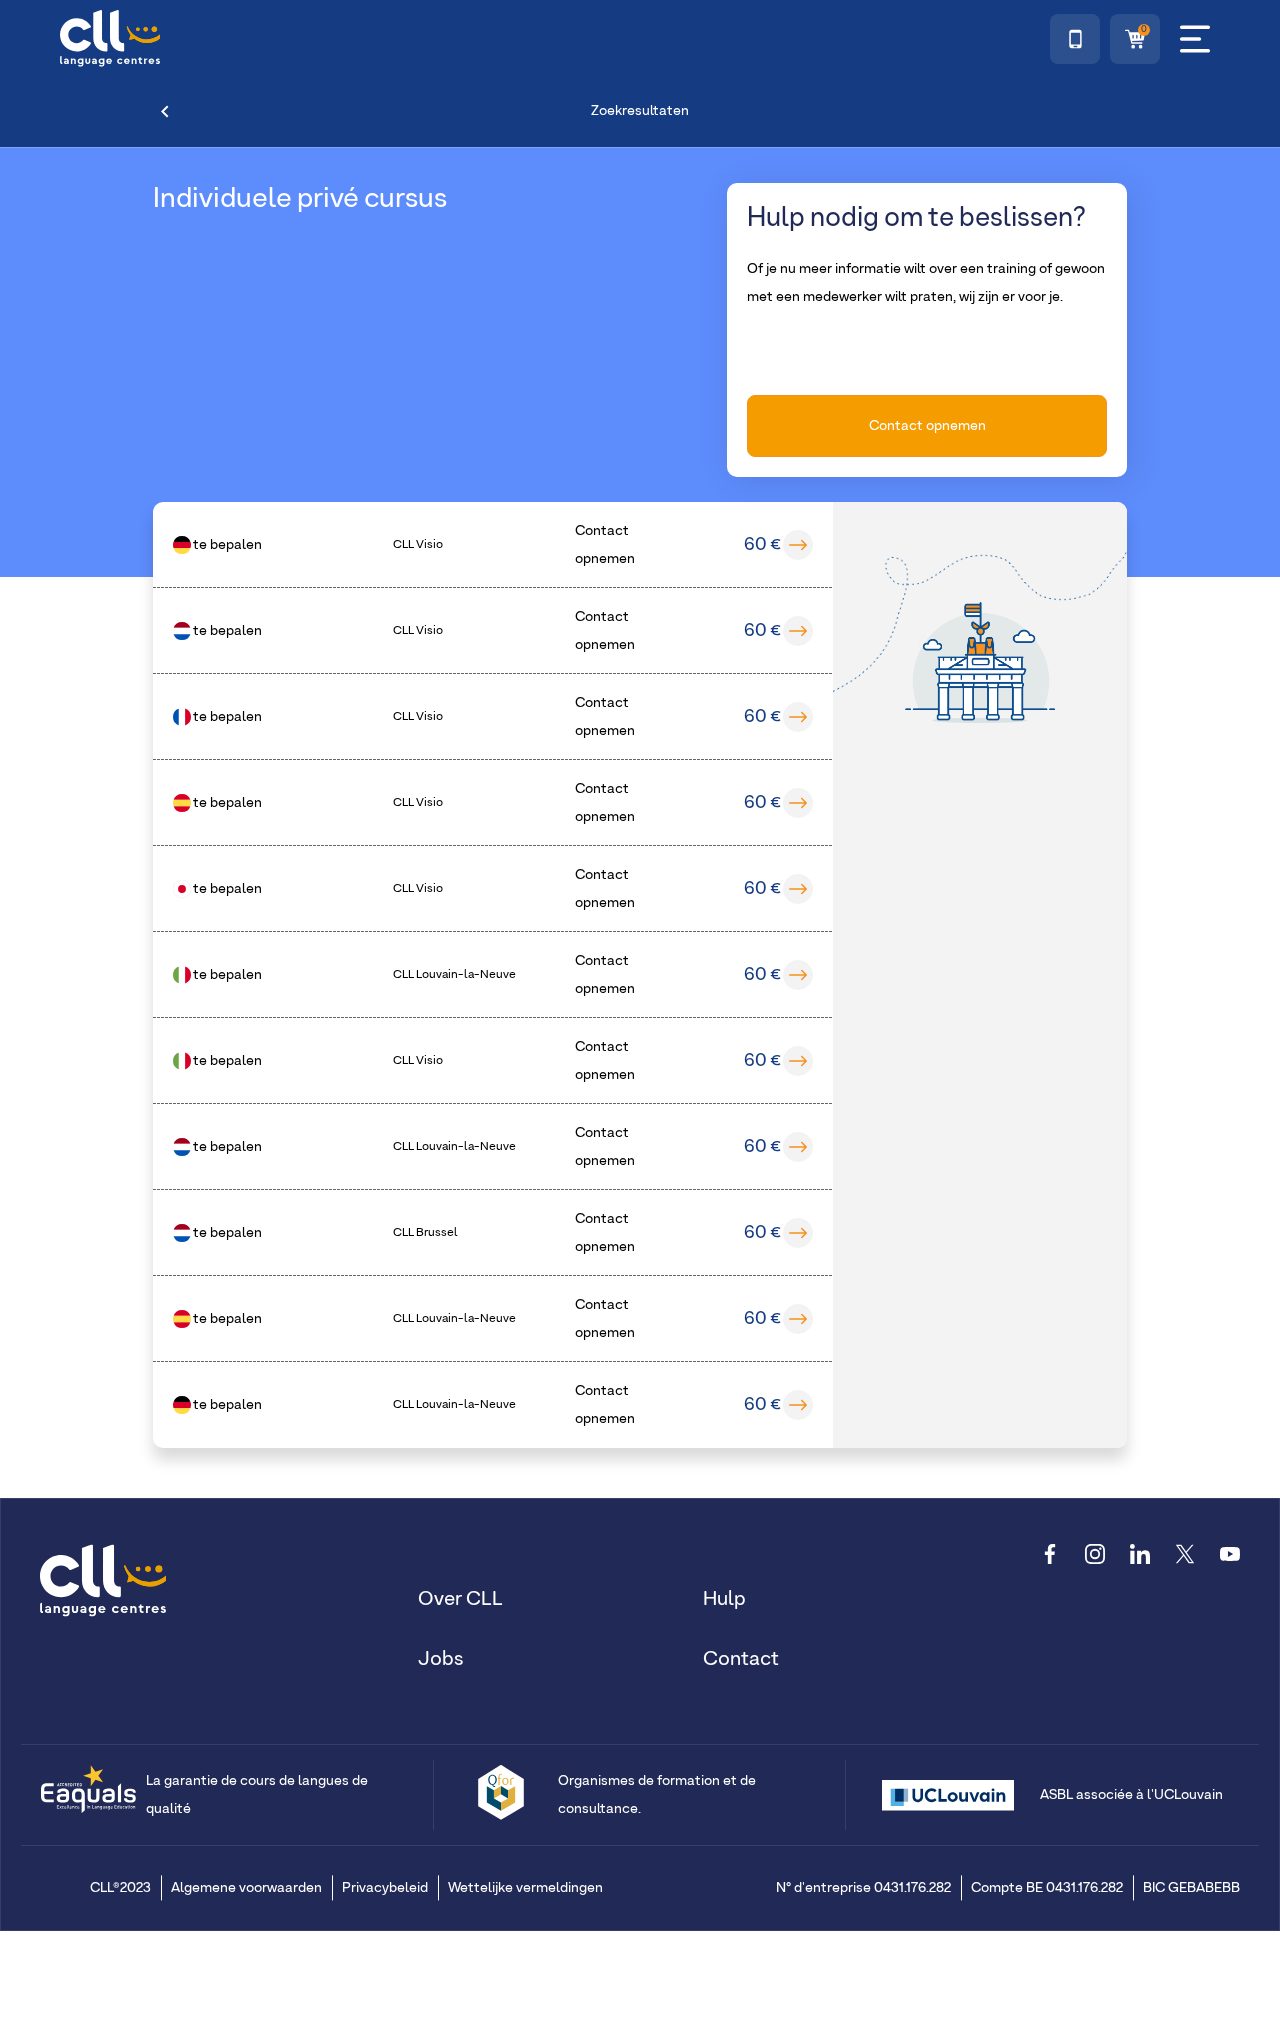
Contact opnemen (927, 426)
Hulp (724, 1599)
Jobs (441, 1659)
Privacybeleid (385, 1888)
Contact (741, 1659)
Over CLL (460, 1599)
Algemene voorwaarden (246, 1888)
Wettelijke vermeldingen (525, 1888)
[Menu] (1195, 39)
